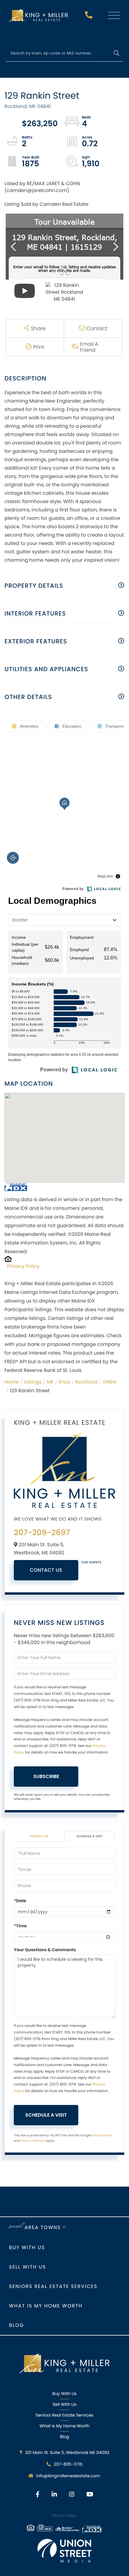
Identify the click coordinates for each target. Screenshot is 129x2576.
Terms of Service (33, 2141)
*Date (20, 1901)
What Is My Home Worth (64, 2426)
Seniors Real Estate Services (53, 2286)
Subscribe (46, 1776)
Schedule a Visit (90, 1836)
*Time (20, 1926)
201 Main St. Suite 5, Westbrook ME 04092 (67, 2452)
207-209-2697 (89, 17)
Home (12, 1382)
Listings (33, 1382)
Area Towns (43, 2227)
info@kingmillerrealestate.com (68, 2476)
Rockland (86, 1382)
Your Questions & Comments (45, 1950)
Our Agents (91, 1562)
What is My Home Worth (46, 2306)
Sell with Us (27, 2267)
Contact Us (46, 1570)
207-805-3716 (68, 2464)
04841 (110, 1382)
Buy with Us (27, 2247)
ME (50, 1382)
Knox (64, 1382)
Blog (16, 2325)
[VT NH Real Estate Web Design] (64, 2551)
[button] (116, 53)
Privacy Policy (23, 1266)
